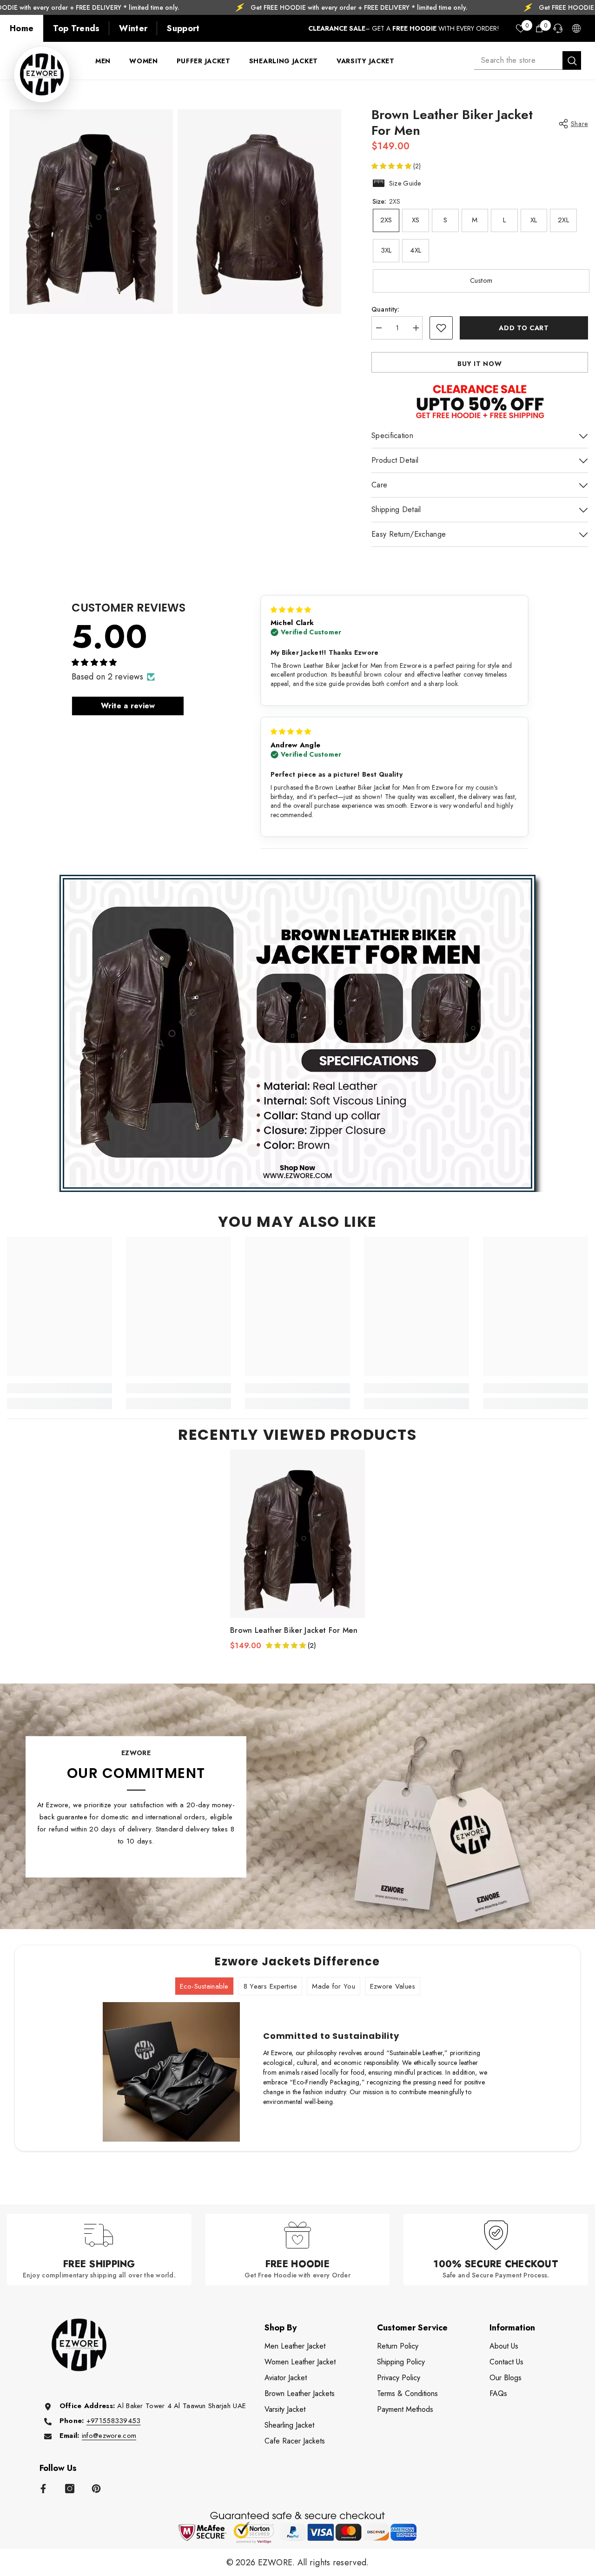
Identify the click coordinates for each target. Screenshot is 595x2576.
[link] (59, 1388)
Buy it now (479, 364)
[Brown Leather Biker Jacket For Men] (297, 1534)
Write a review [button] (128, 706)
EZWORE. (278, 2563)
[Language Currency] (576, 28)
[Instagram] (70, 2489)
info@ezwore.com (109, 2436)
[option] (297, 1550)
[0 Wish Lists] (521, 28)
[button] (392, 166)
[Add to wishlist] (441, 328)
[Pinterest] (96, 2489)
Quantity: (386, 309)
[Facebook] (43, 2489)
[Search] (528, 60)
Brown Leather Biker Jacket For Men (294, 1631)
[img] (291, 610)
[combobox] (518, 60)
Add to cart (524, 328)
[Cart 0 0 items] (539, 28)
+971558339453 (114, 2421)
